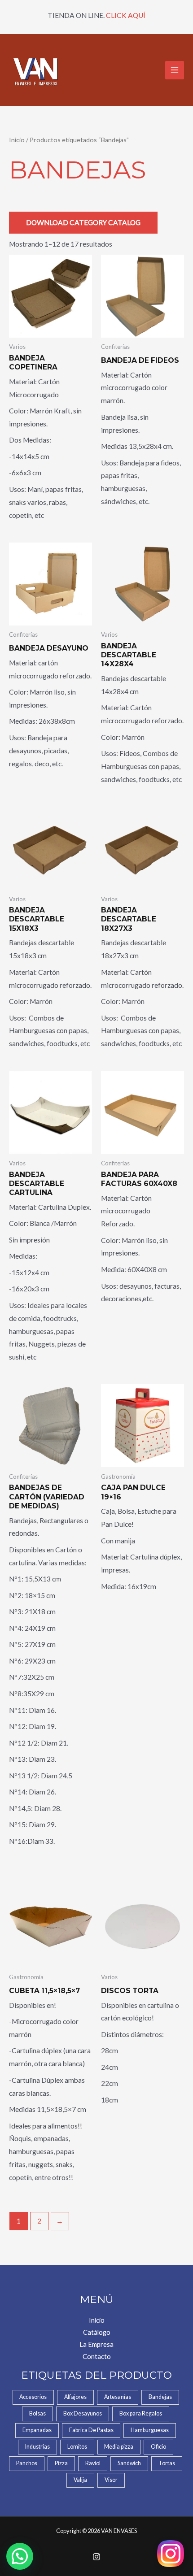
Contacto (97, 2357)
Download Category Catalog (83, 222)
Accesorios (33, 2397)
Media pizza (119, 2447)
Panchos (27, 2463)
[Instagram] (96, 2557)
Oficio (158, 2447)
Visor (111, 2480)
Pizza (61, 2463)
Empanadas (37, 2430)
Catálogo (97, 2332)
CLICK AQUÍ (126, 15)
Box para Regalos (141, 2413)
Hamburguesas (150, 2430)
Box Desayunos (83, 2413)
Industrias (37, 2447)
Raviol (93, 2463)
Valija (80, 2480)
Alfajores (75, 2397)
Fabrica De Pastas (91, 2430)
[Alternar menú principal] (175, 70)
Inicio (17, 140)
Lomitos (77, 2447)
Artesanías (118, 2397)
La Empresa (96, 2344)
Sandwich (129, 2463)
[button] (20, 2556)
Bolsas (37, 2413)
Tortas (167, 2463)
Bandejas (160, 2397)
